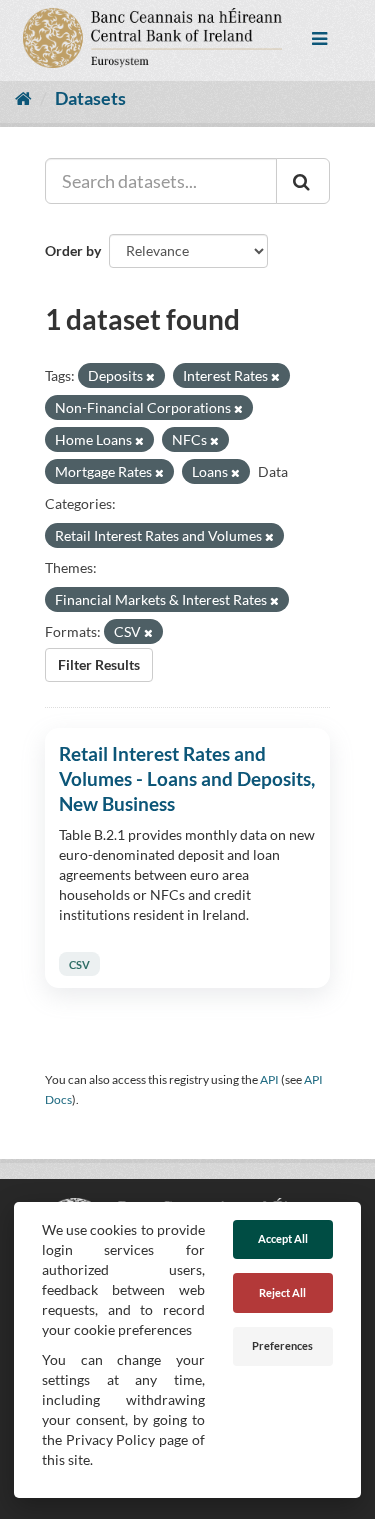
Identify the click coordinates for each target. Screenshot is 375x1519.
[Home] (23, 98)
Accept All (283, 1238)
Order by (73, 250)
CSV (79, 964)
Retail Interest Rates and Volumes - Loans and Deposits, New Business (187, 778)
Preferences (282, 1345)
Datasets (90, 98)
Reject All (282, 1292)
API (269, 1079)
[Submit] (303, 181)
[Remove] (150, 376)
